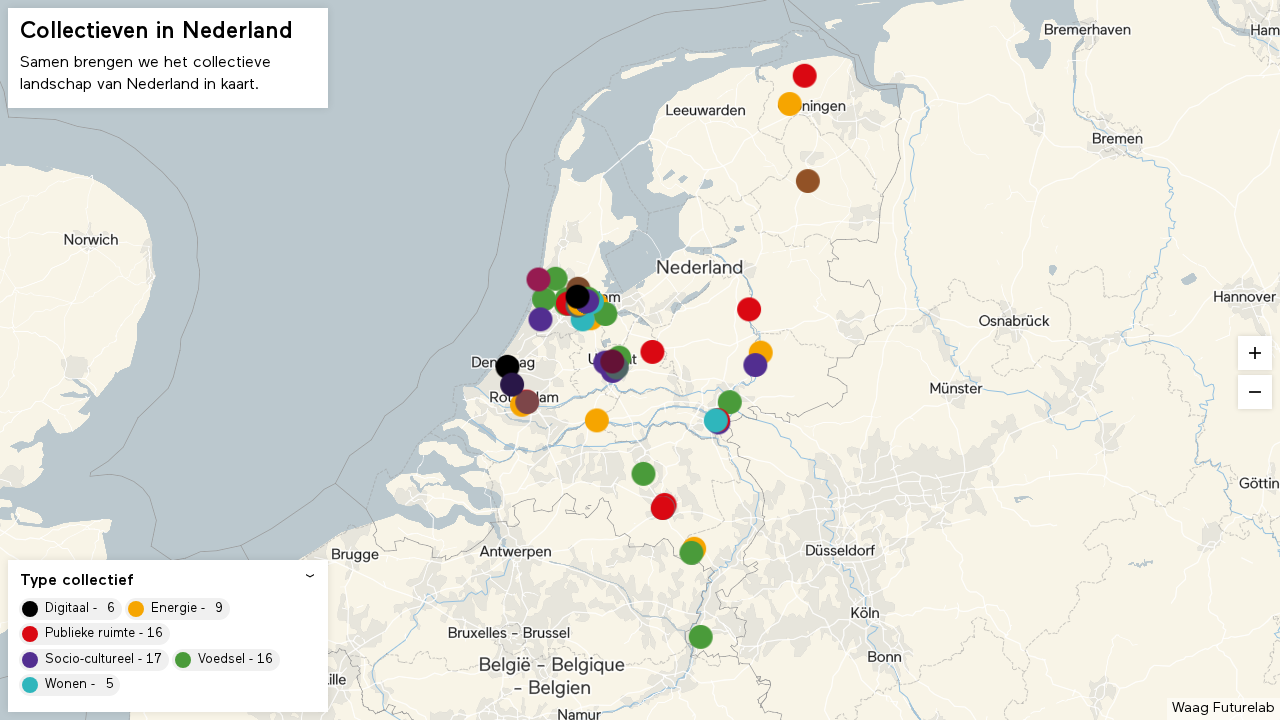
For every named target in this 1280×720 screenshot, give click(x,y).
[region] (640, 360)
